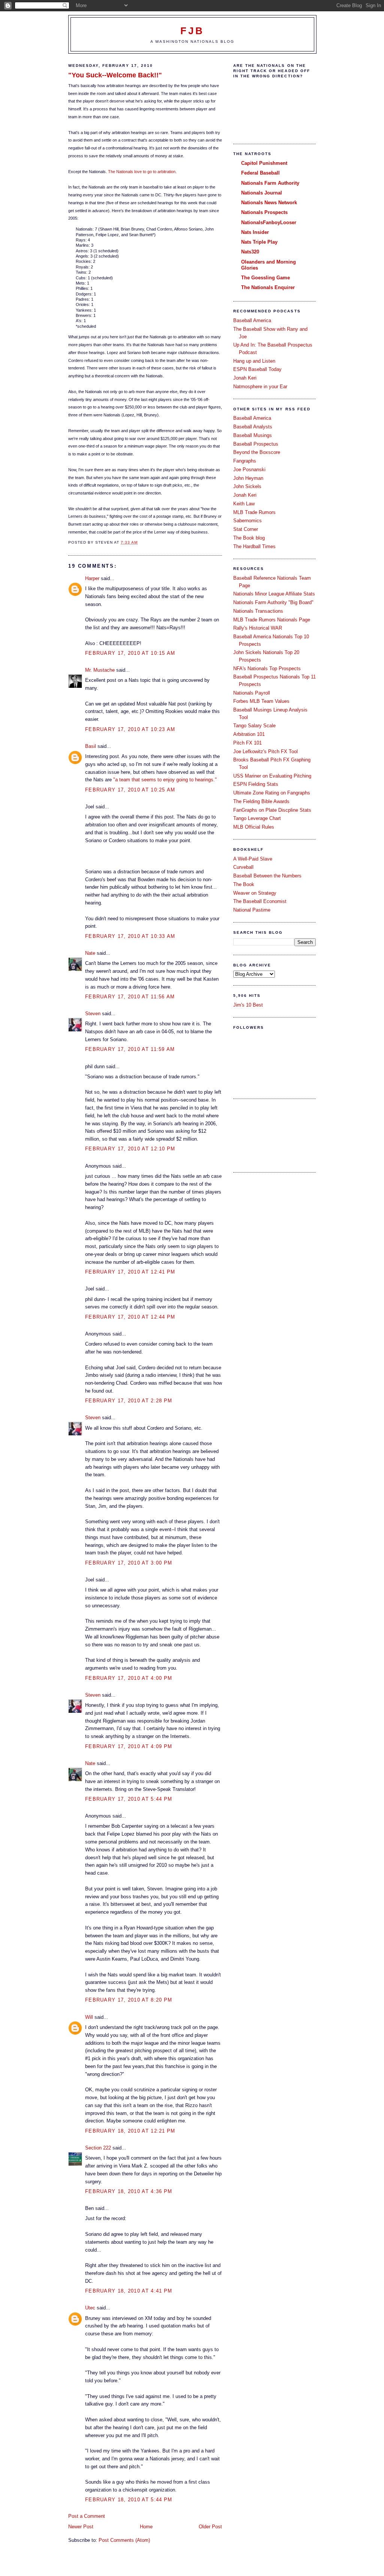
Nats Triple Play (259, 242)
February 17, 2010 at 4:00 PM (129, 1678)
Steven (93, 1014)
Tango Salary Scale (254, 726)
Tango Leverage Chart (257, 818)
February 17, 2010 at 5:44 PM (129, 1799)
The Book (244, 884)
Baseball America (252, 320)
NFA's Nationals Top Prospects (267, 668)
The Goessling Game (265, 278)
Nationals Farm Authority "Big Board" (273, 602)
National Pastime (252, 910)
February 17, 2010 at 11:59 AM (130, 1049)
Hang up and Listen (254, 361)
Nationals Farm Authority (270, 183)
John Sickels (247, 486)
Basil (91, 746)
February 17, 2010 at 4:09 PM (129, 1746)
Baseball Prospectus (256, 444)
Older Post (210, 2527)
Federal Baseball (260, 173)
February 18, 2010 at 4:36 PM (129, 2191)
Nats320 (250, 252)
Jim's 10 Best (248, 1005)
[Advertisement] (267, 1135)
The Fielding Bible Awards (261, 801)
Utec (90, 2308)
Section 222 (98, 2148)
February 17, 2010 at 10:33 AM (130, 936)
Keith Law (244, 504)
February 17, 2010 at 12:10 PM (130, 1149)
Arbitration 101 (249, 734)
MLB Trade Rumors (254, 512)
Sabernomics (247, 521)
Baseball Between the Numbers (267, 876)
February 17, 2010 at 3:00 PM (129, 1563)
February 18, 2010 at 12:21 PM (130, 2131)
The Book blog (249, 538)
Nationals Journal (262, 193)
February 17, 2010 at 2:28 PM (129, 1401)
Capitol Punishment (264, 163)
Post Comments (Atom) (124, 2540)
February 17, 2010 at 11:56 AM (130, 997)
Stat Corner (246, 529)
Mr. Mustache (100, 670)
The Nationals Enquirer (268, 287)
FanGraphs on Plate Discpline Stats (272, 810)
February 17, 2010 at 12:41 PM (130, 1272)
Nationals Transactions (258, 611)
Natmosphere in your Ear (260, 387)
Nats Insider (255, 232)
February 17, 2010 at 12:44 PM (130, 1317)
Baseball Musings (253, 435)
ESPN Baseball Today (257, 369)
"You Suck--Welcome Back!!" (115, 75)
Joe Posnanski (249, 470)
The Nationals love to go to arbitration (142, 172)
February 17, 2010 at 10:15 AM (130, 653)
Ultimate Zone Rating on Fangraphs (272, 793)
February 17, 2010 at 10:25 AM (130, 790)
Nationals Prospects (264, 212)
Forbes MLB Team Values (261, 701)
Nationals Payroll (252, 693)
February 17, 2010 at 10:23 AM (130, 729)
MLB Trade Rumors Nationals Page (272, 620)
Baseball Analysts (253, 427)
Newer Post (81, 2527)
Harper (92, 578)
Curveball (243, 867)
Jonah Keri (245, 378)
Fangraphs (245, 461)
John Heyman (248, 478)
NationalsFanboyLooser (269, 222)
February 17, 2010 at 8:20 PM (129, 2000)
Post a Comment (87, 2516)
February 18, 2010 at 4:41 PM (129, 2291)
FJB (193, 31)
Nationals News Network (269, 203)
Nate (90, 953)
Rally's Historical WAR (258, 628)
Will (89, 2017)
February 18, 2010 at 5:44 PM (129, 2500)
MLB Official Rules (254, 827)
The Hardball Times (254, 546)
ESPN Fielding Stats (256, 784)
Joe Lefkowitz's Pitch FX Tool (265, 751)
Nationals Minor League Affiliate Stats (274, 594)
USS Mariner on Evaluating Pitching (272, 776)
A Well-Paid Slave (253, 859)
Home (146, 2527)
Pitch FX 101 (247, 743)
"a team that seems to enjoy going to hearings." (165, 780)
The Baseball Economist (260, 901)
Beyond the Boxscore (257, 452)
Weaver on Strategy (255, 893)
